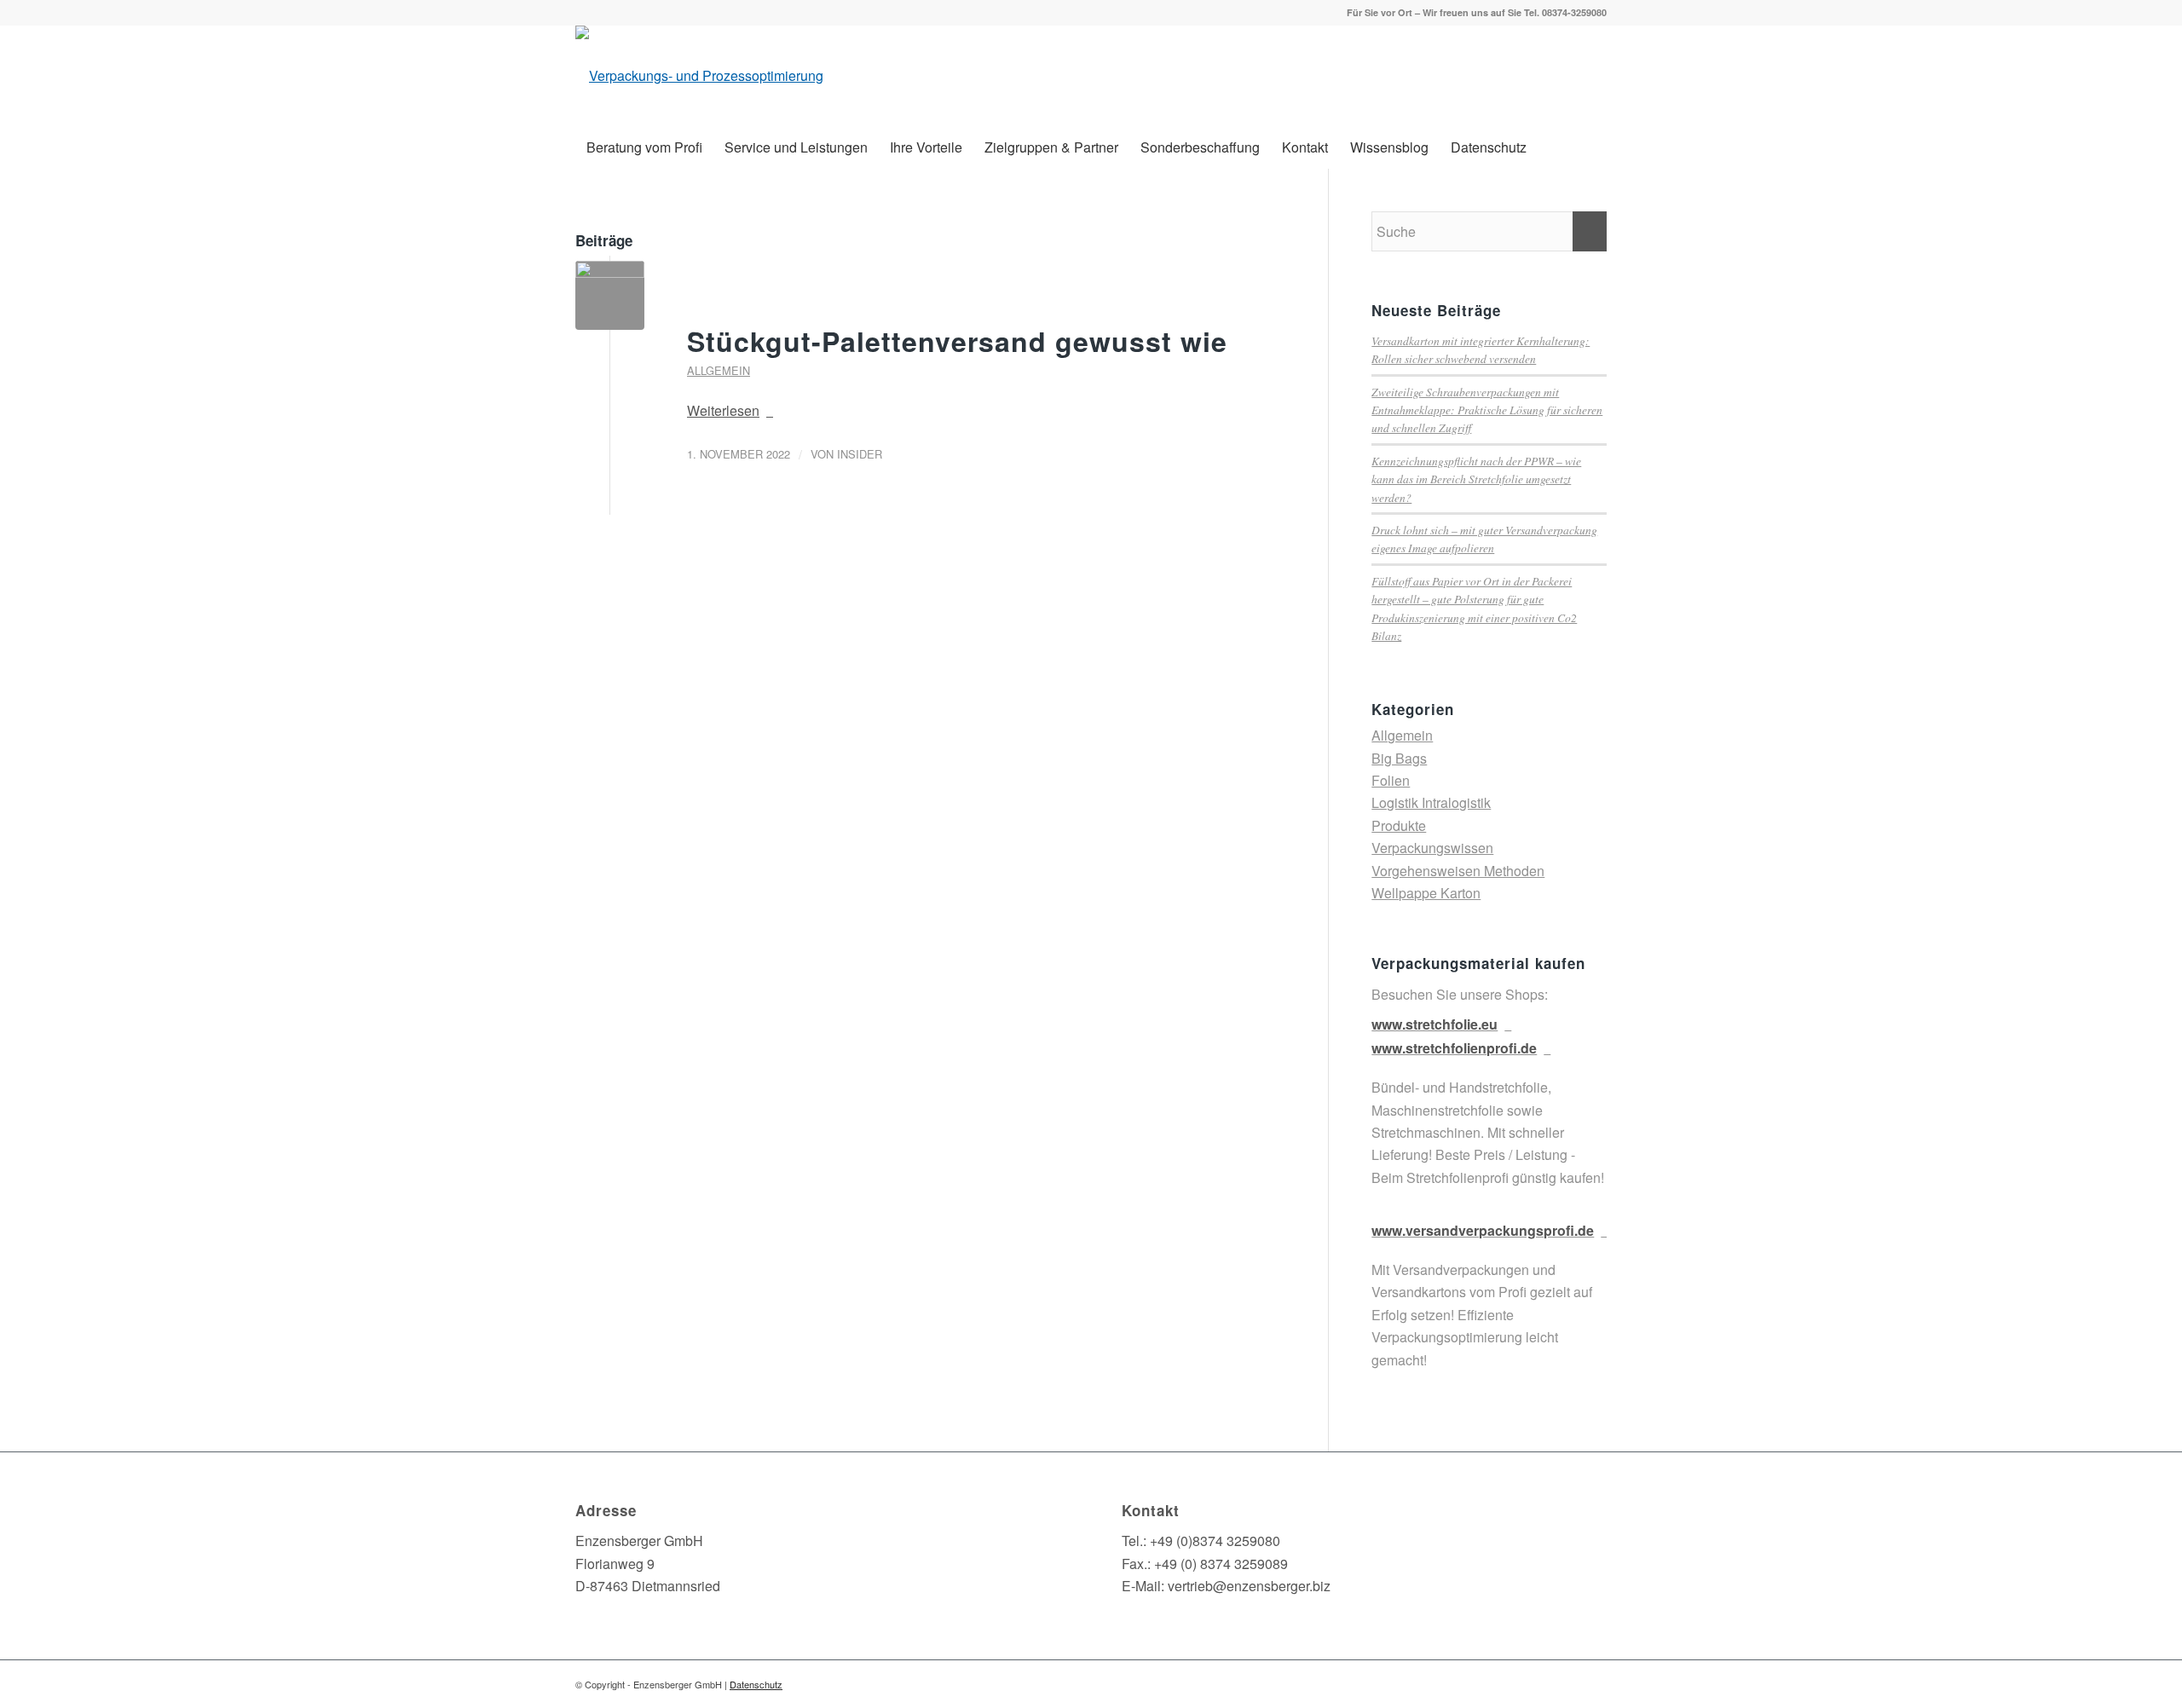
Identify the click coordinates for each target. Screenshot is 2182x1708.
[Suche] (1596, 147)
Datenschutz (756, 1684)
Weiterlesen (723, 410)
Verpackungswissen (1432, 848)
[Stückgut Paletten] (610, 295)
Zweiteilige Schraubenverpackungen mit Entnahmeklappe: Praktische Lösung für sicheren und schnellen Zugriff (1487, 410)
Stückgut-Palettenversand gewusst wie (957, 341)
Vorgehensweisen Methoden (1458, 871)
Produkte (1399, 825)
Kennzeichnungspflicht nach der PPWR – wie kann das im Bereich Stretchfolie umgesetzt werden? (1476, 479)
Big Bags (1399, 758)
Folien (1391, 780)
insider (860, 454)
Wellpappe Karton (1426, 893)
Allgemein (719, 370)
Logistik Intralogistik (1431, 802)
